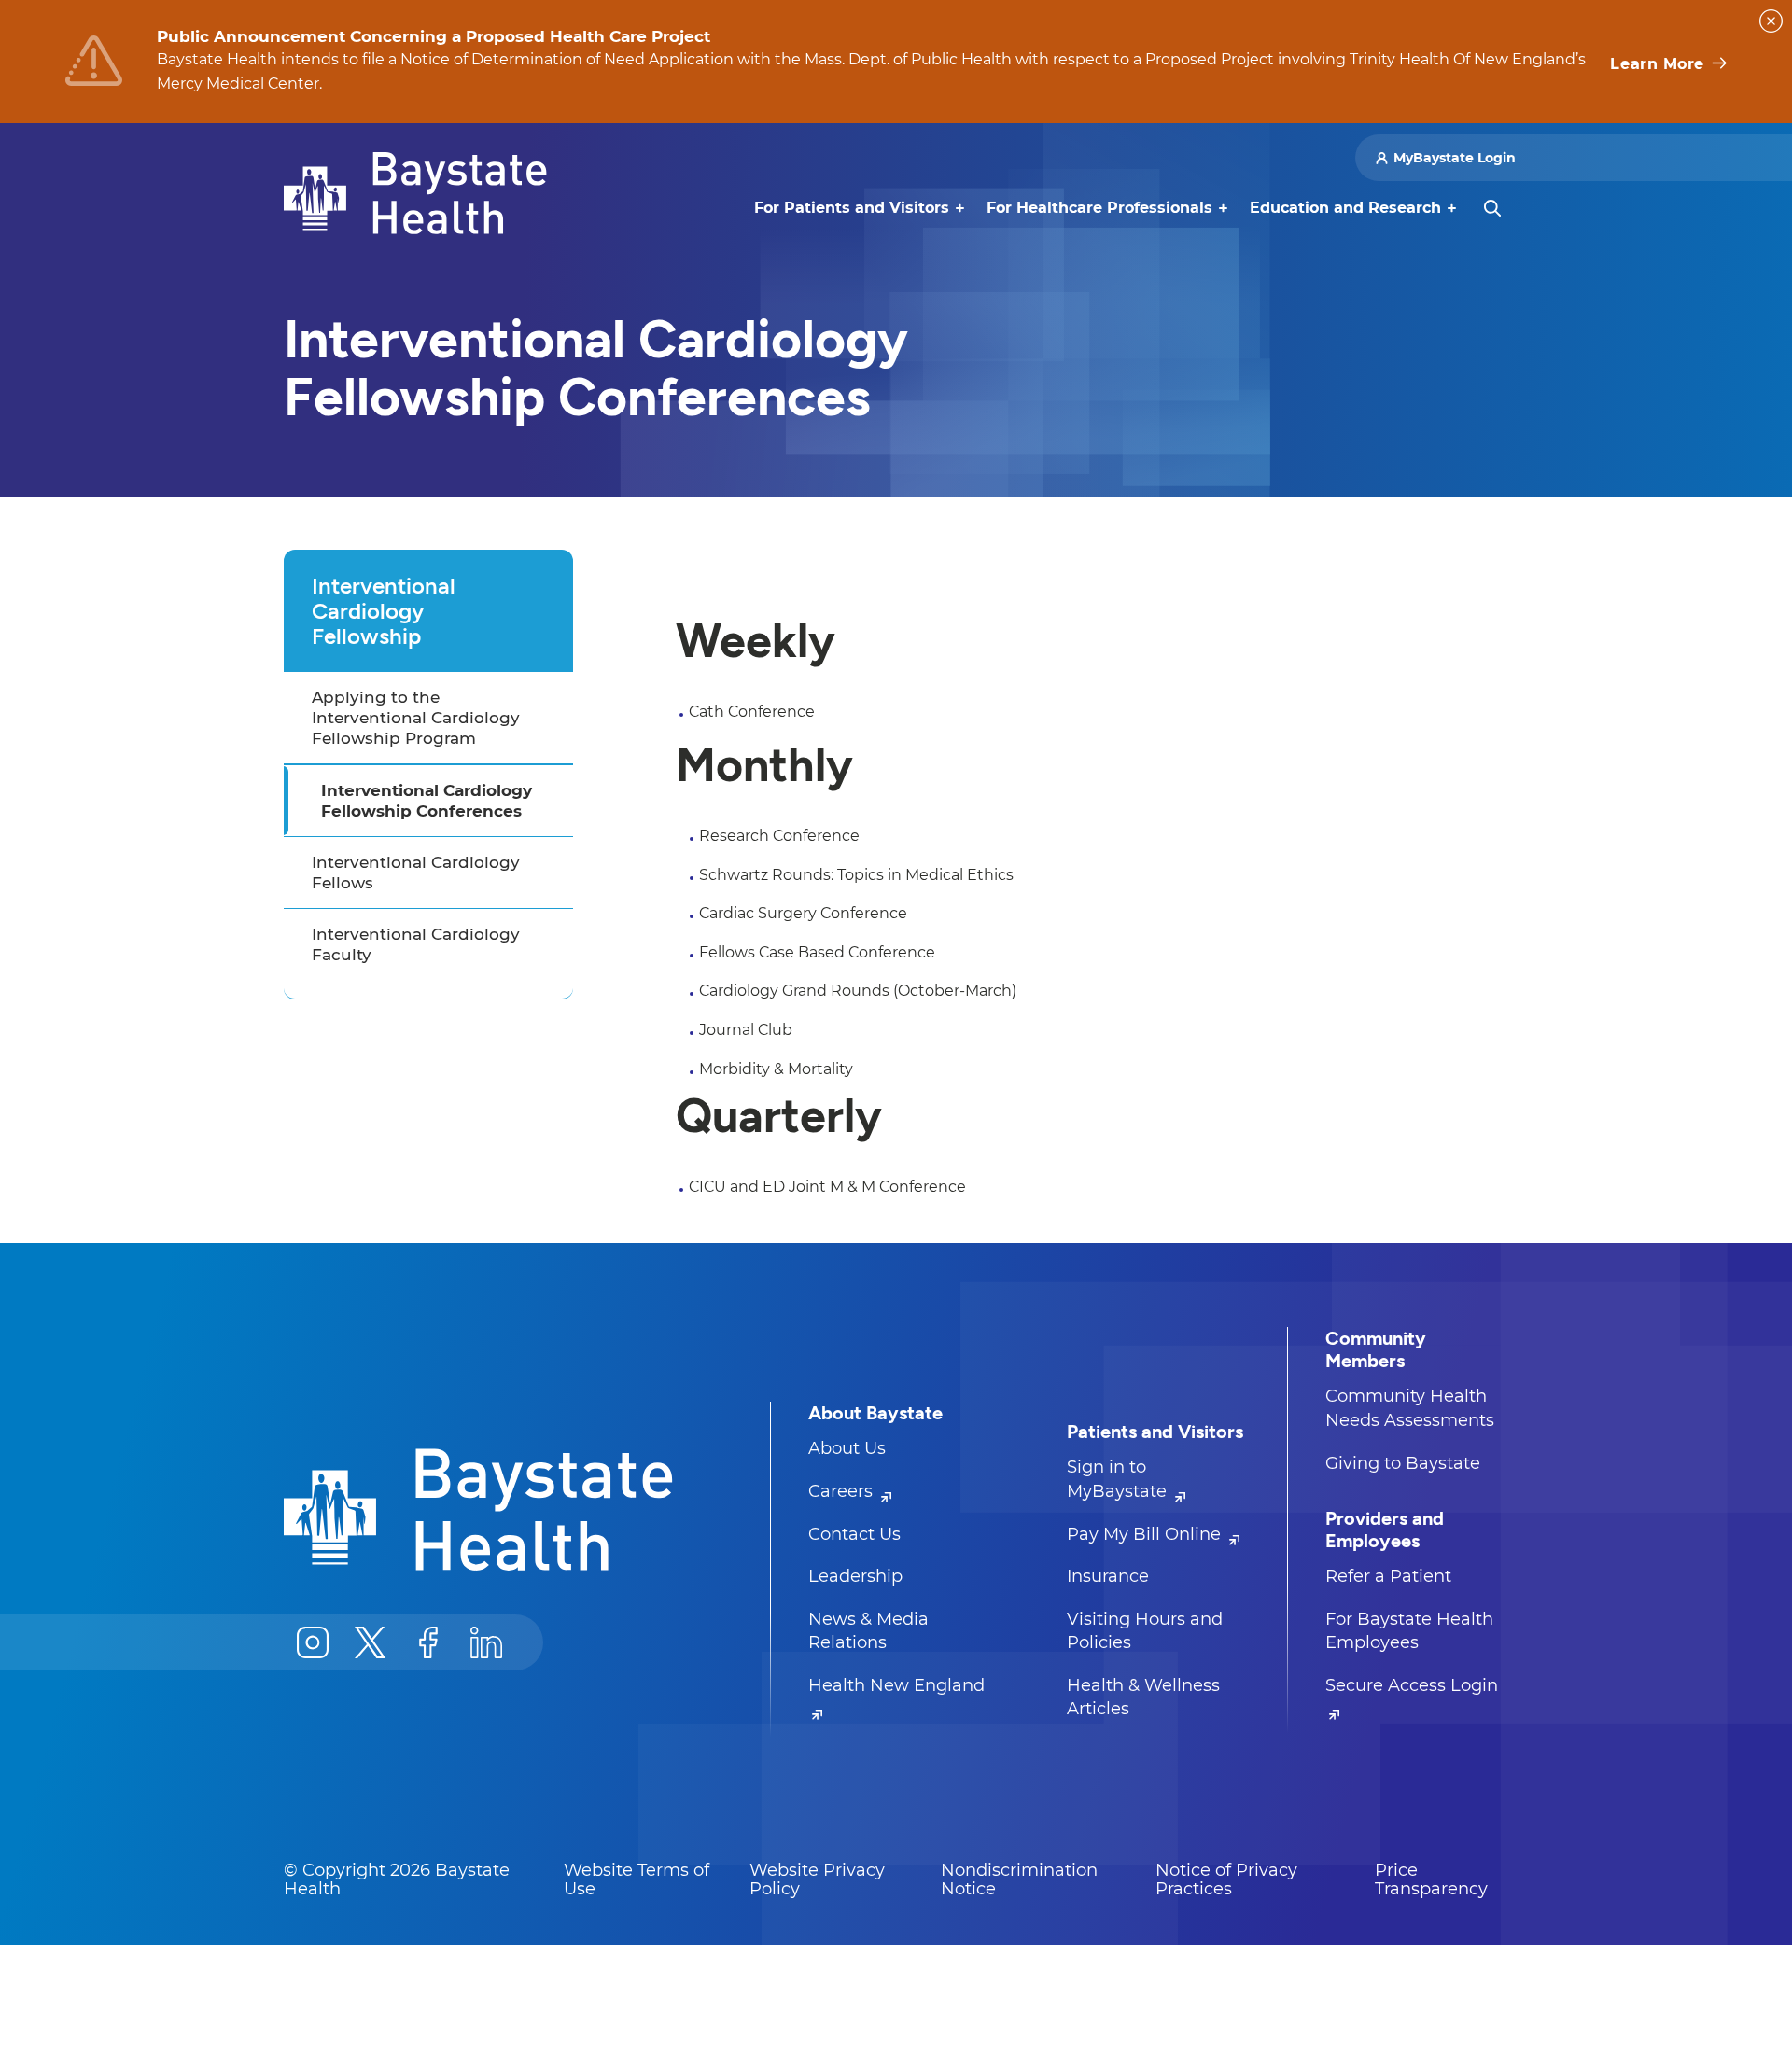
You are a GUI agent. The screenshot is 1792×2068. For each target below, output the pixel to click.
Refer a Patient (1388, 1576)
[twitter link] (371, 1642)
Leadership (855, 1576)
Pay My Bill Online (1146, 1534)
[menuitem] (852, 208)
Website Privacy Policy (817, 1879)
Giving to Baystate (1403, 1463)
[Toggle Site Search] (1492, 208)
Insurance (1108, 1576)
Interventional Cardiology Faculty (416, 944)
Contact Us (854, 1534)
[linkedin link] (486, 1642)
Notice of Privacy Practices (1226, 1879)
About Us (847, 1448)
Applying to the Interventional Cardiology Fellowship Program (416, 718)
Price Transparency (1431, 1879)
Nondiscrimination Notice (1019, 1879)
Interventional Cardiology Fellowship (384, 611)
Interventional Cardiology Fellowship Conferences (427, 801)
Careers (843, 1491)
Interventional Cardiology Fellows (416, 873)
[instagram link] (313, 1642)
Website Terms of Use (637, 1879)
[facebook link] (428, 1642)
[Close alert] (1771, 21)
